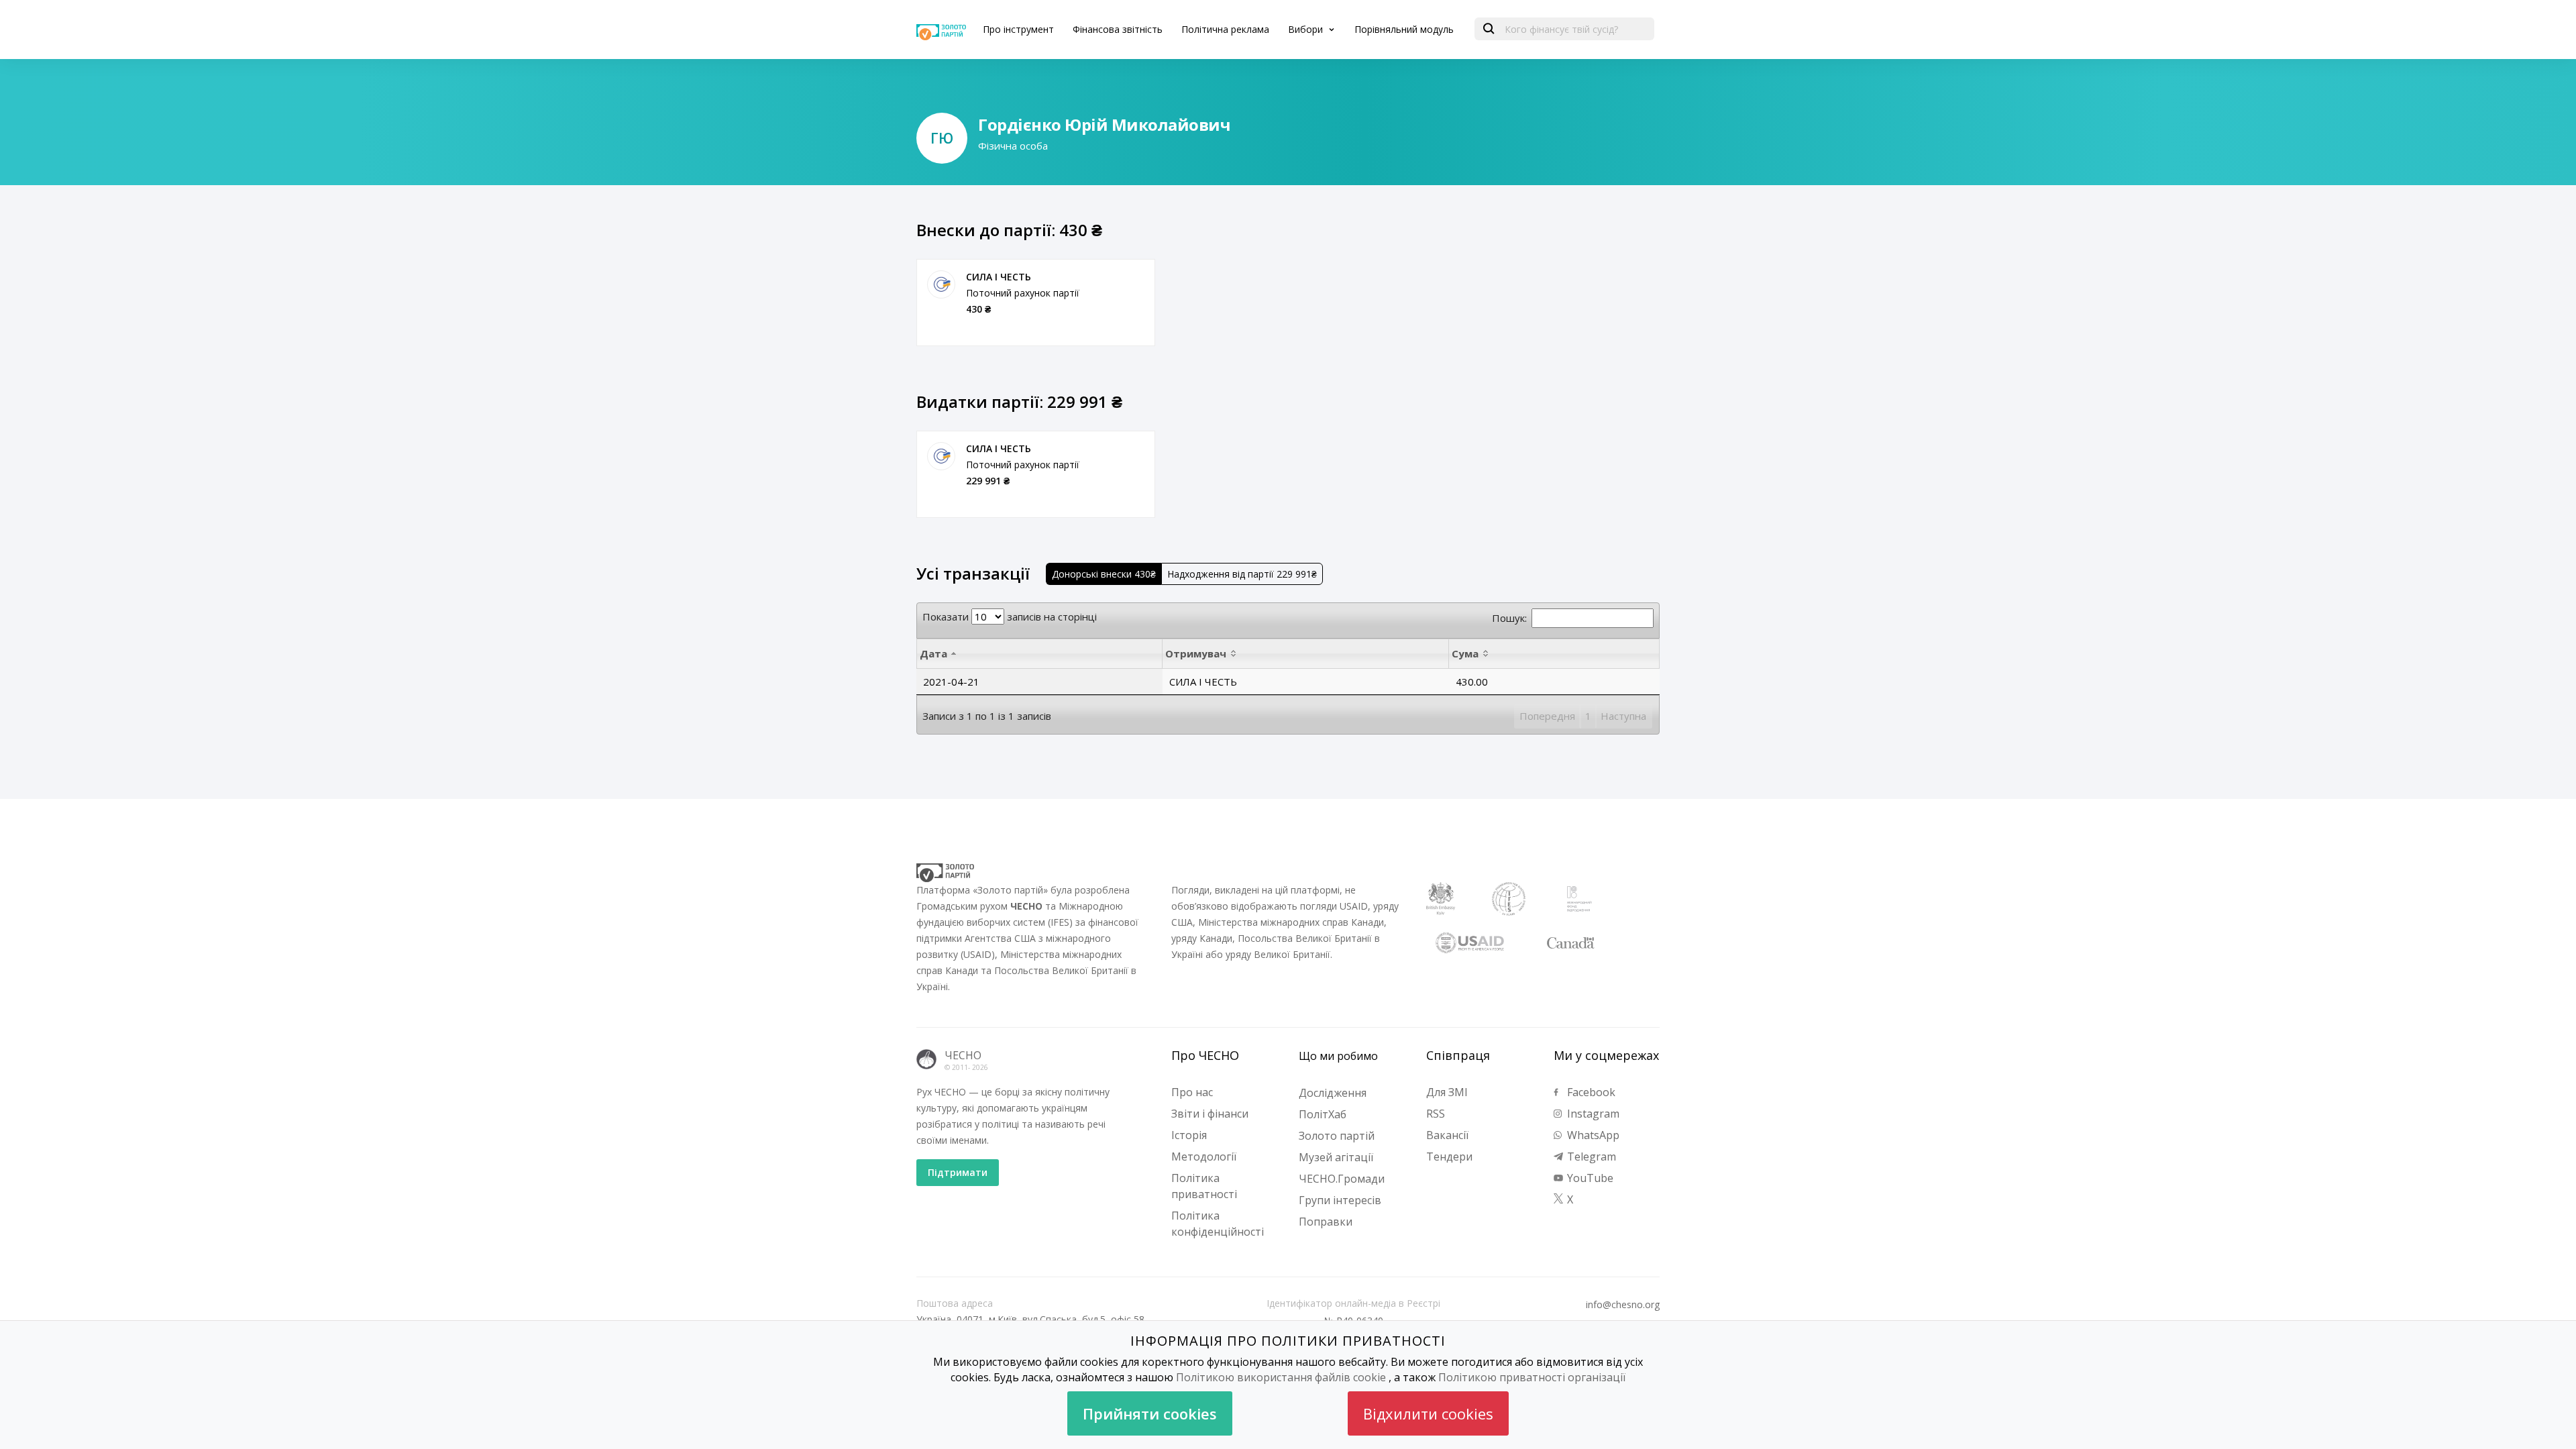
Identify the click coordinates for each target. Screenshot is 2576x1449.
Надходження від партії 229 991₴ (1242, 574)
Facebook (1590, 1092)
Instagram (1592, 1114)
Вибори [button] (1307, 29)
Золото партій (1337, 1136)
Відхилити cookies (1428, 1413)
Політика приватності (1204, 1186)
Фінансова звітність (1118, 29)
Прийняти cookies (1150, 1413)
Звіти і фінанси (1210, 1114)
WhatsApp (1592, 1135)
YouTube (1589, 1178)
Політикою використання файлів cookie (1281, 1377)
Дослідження (1333, 1093)
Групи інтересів (1340, 1200)
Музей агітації (1336, 1157)
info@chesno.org (1623, 1305)
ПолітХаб (1323, 1114)
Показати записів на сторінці (1010, 616)
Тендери (1449, 1157)
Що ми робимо (1338, 1056)
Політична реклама (1225, 29)
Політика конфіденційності (1218, 1224)
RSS (1436, 1114)
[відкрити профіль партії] (941, 284)
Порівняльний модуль (1404, 29)
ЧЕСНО (963, 1055)
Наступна (1623, 716)
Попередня (1547, 716)
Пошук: (1509, 618)
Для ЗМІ (1447, 1092)
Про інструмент (1018, 29)
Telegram (1590, 1157)
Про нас (1192, 1092)
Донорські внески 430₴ (1104, 574)
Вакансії (1447, 1135)
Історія (1189, 1135)
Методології (1204, 1157)
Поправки (1326, 1222)
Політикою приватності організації (1532, 1377)
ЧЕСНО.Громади (1342, 1179)
